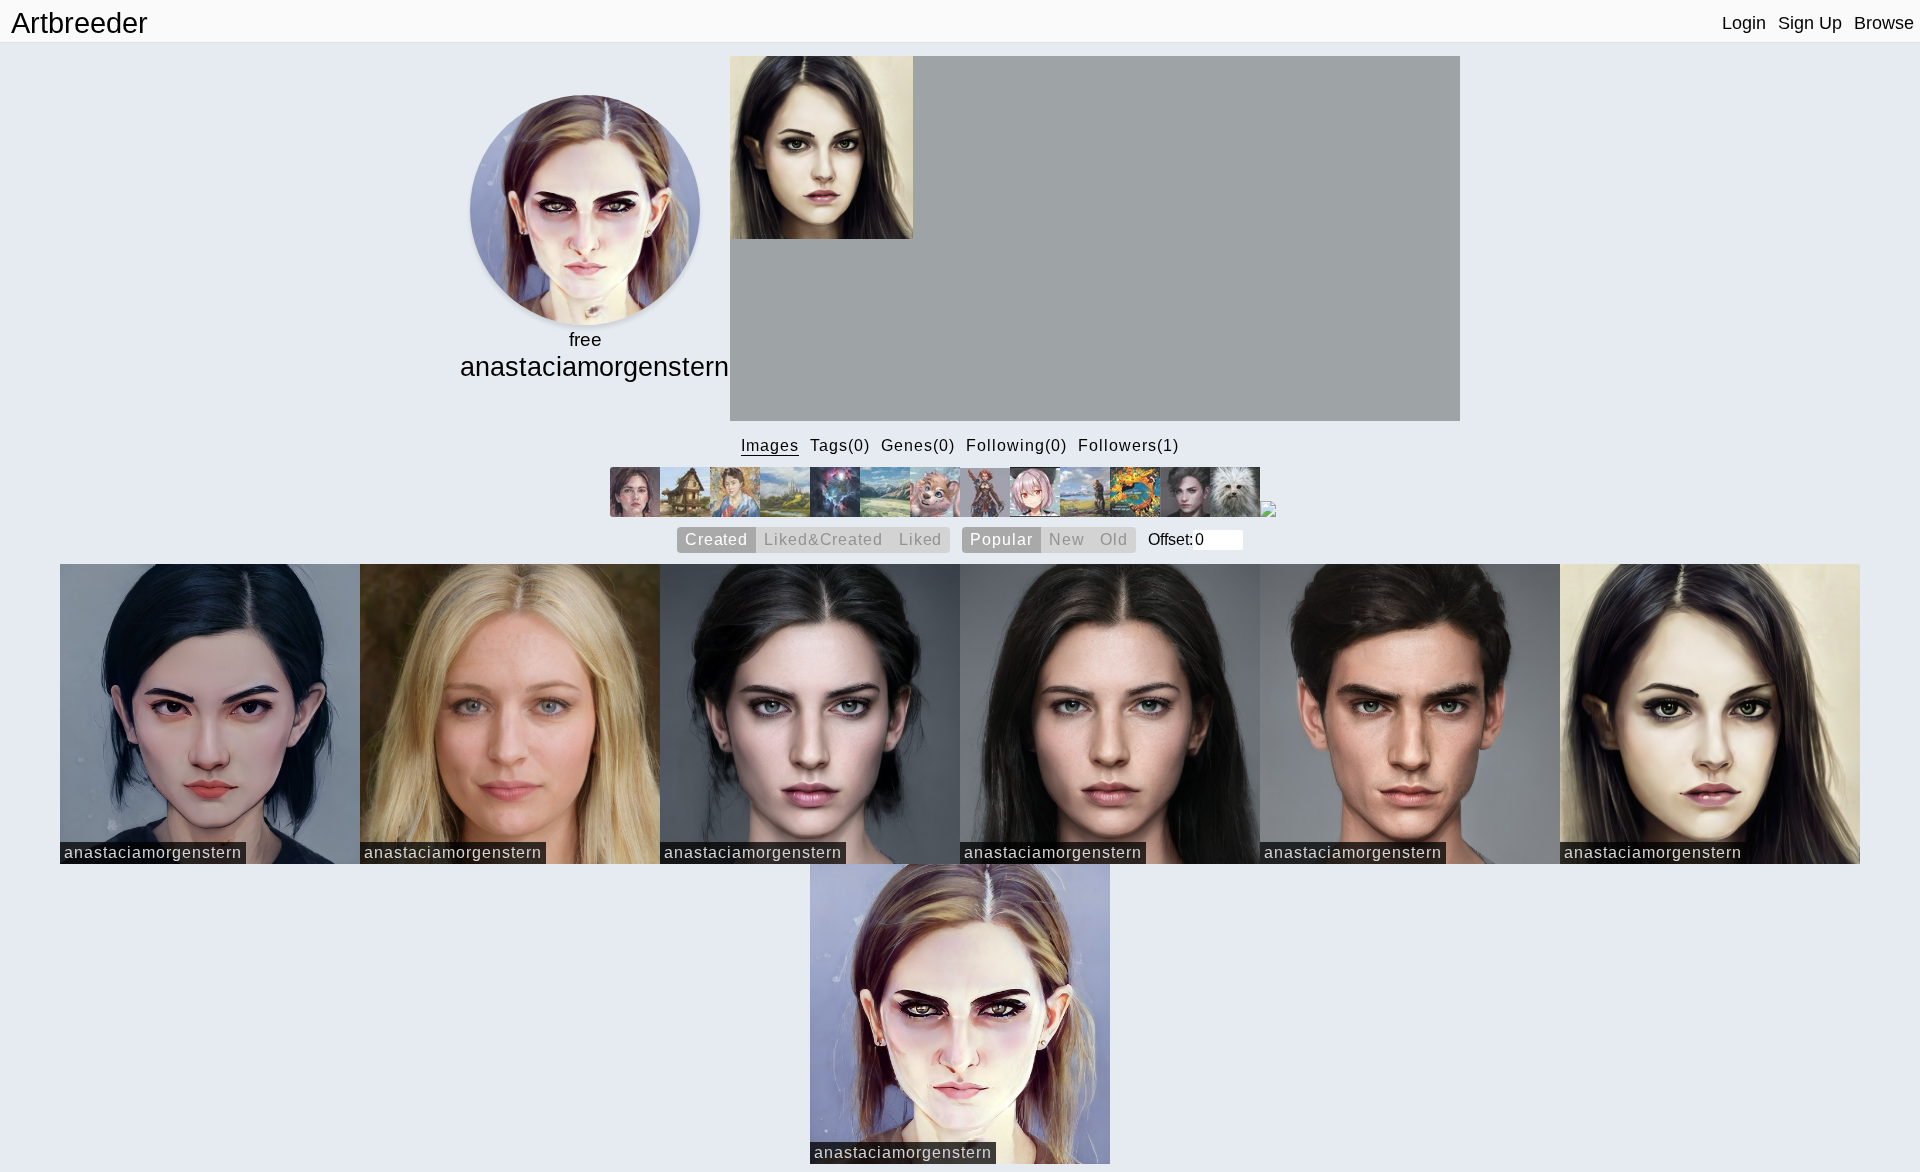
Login (1744, 23)
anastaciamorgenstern (153, 852)
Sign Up (1810, 23)
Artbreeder (79, 23)
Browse (1884, 23)
